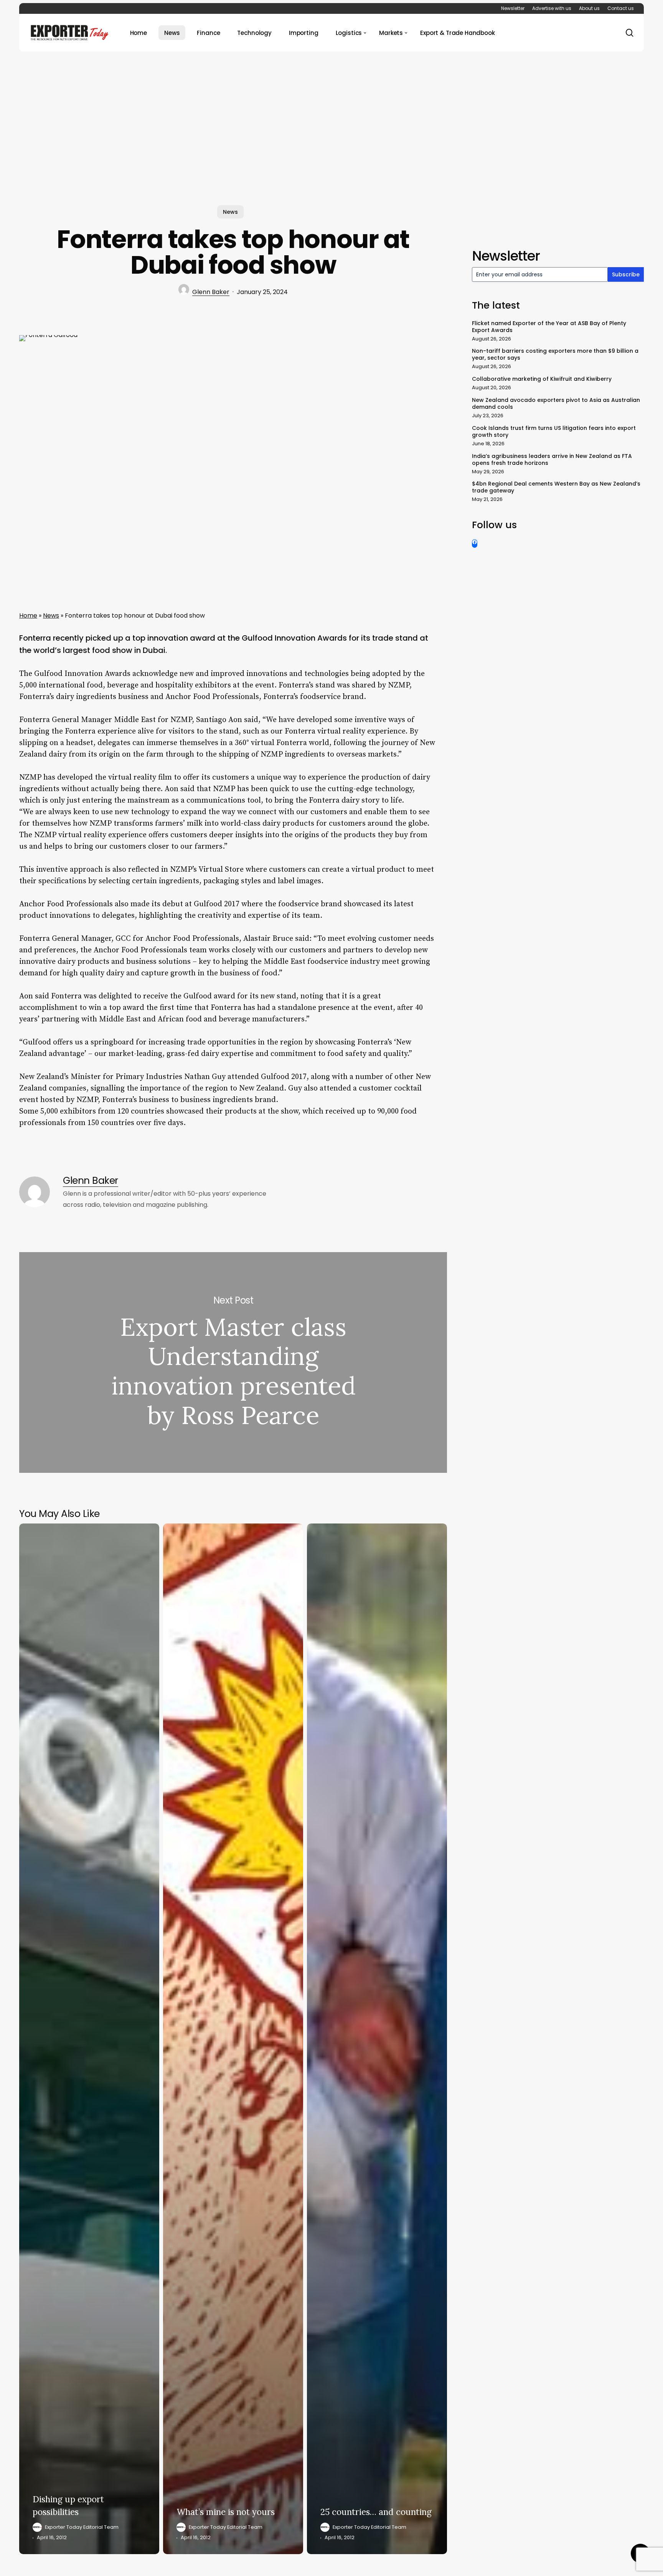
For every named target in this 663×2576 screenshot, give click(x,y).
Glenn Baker (211, 292)
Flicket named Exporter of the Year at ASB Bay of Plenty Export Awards (549, 327)
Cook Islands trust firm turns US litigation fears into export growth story (554, 431)
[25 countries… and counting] (377, 2039)
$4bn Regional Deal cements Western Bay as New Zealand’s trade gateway (556, 487)
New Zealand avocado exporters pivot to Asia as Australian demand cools (556, 403)
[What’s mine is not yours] (233, 2039)
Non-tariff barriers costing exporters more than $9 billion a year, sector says (555, 354)
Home (28, 615)
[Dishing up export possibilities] (89, 2039)
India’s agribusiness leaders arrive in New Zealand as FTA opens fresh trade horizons (552, 459)
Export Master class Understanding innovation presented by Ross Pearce (233, 1362)
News (230, 212)
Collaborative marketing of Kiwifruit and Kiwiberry (542, 379)
